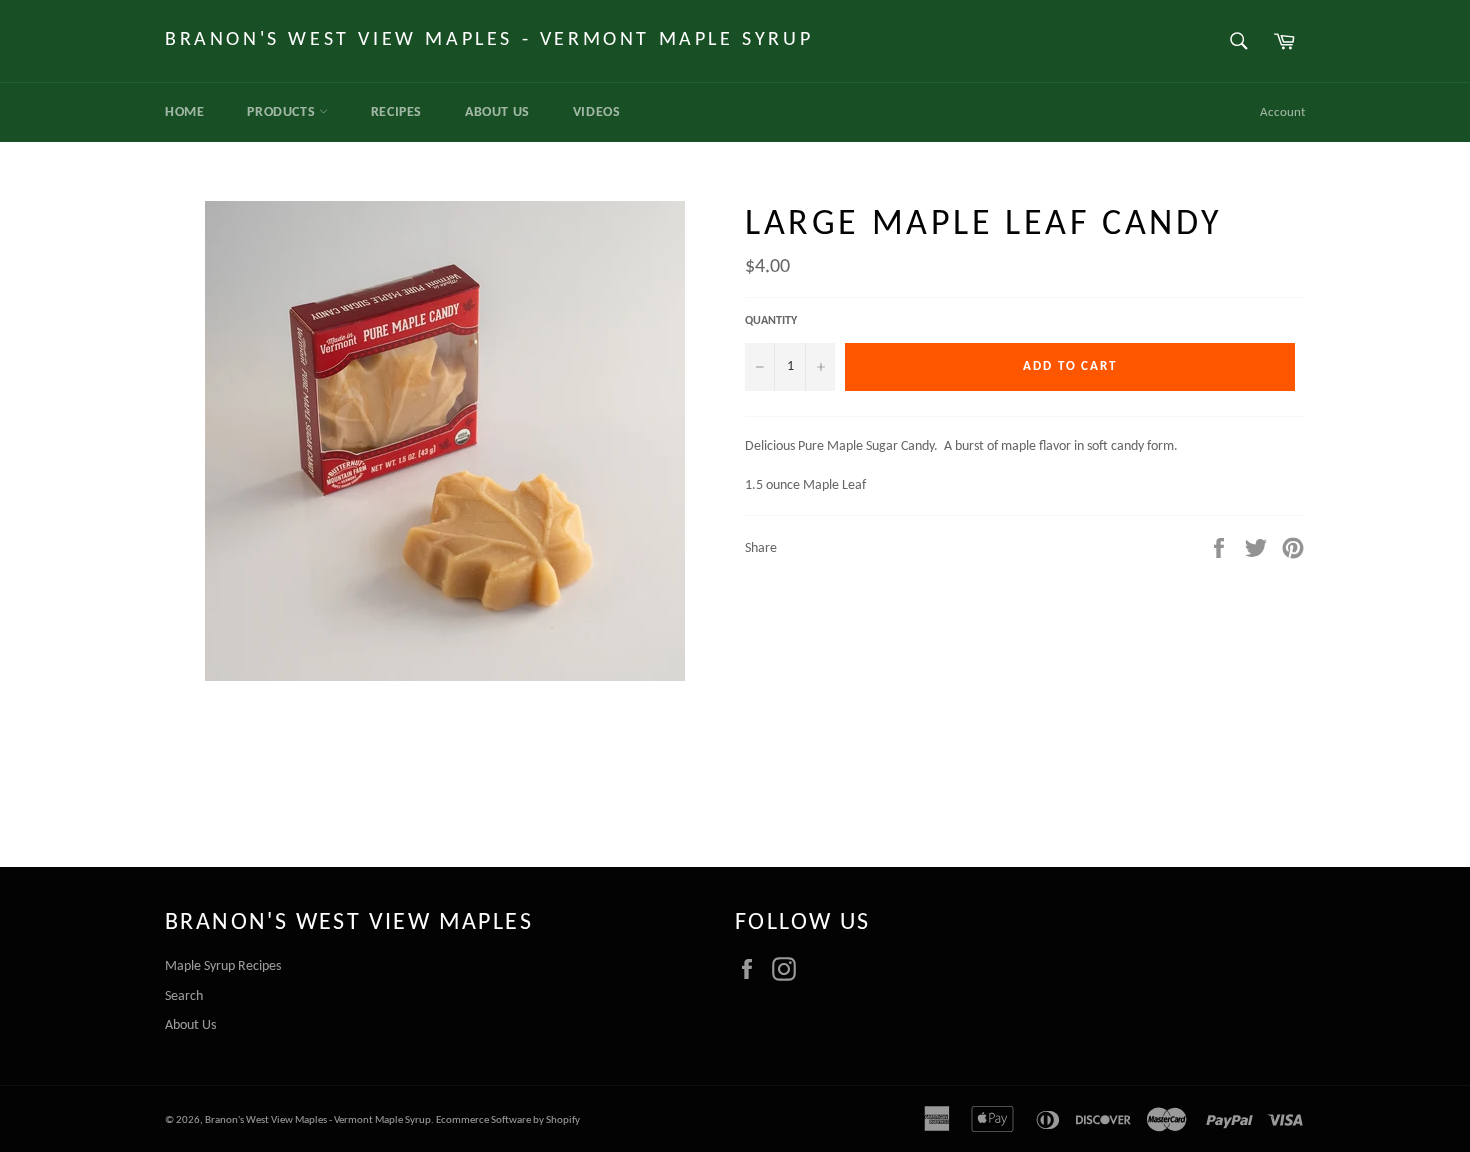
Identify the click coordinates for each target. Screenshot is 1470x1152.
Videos (597, 112)
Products (282, 112)
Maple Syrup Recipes (223, 966)
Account (1282, 112)
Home (184, 112)
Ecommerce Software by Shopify (508, 1120)
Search (184, 996)
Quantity (771, 321)
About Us (497, 112)
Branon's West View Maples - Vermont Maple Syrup (489, 40)
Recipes (396, 112)
